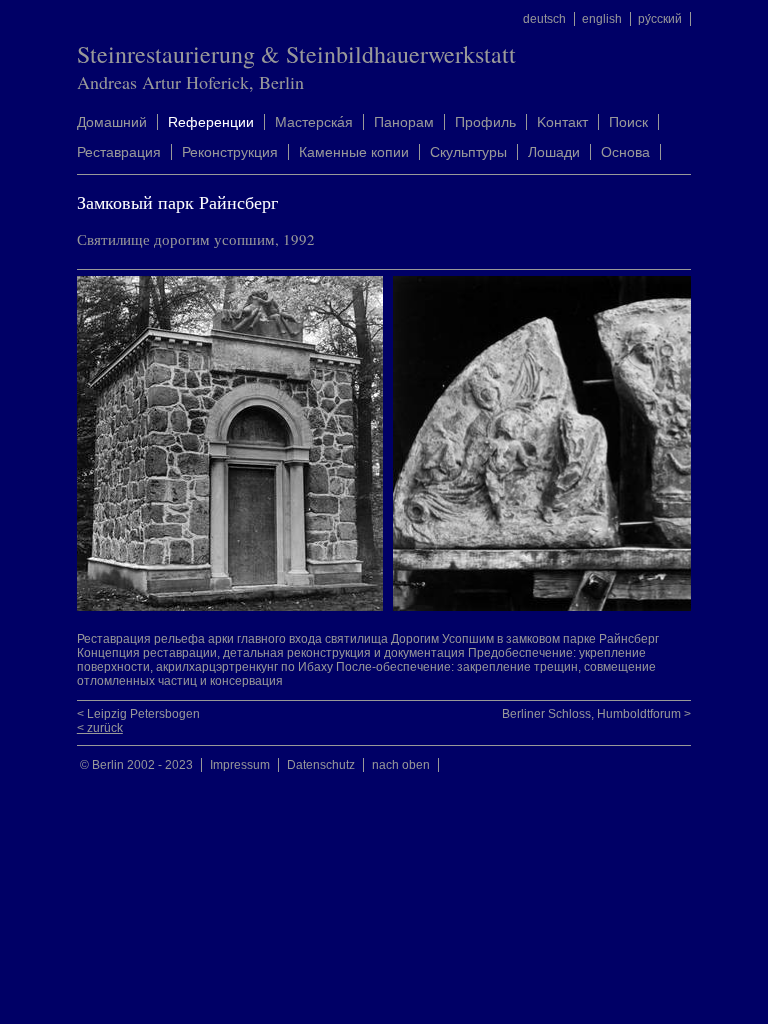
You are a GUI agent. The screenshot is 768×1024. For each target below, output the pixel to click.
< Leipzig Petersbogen (138, 714)
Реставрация (119, 152)
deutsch (544, 19)
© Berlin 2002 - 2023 (136, 765)
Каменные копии (354, 152)
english (602, 19)
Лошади (554, 152)
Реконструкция (230, 152)
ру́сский (660, 19)
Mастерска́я (314, 122)
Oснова (625, 152)
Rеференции (211, 122)
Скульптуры (468, 152)
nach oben (401, 765)
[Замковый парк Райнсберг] (235, 607)
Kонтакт (562, 122)
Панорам (404, 122)
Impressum (240, 765)
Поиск (628, 122)
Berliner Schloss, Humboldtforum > (596, 714)
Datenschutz (321, 765)
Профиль (485, 122)
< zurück (100, 728)
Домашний (112, 122)
